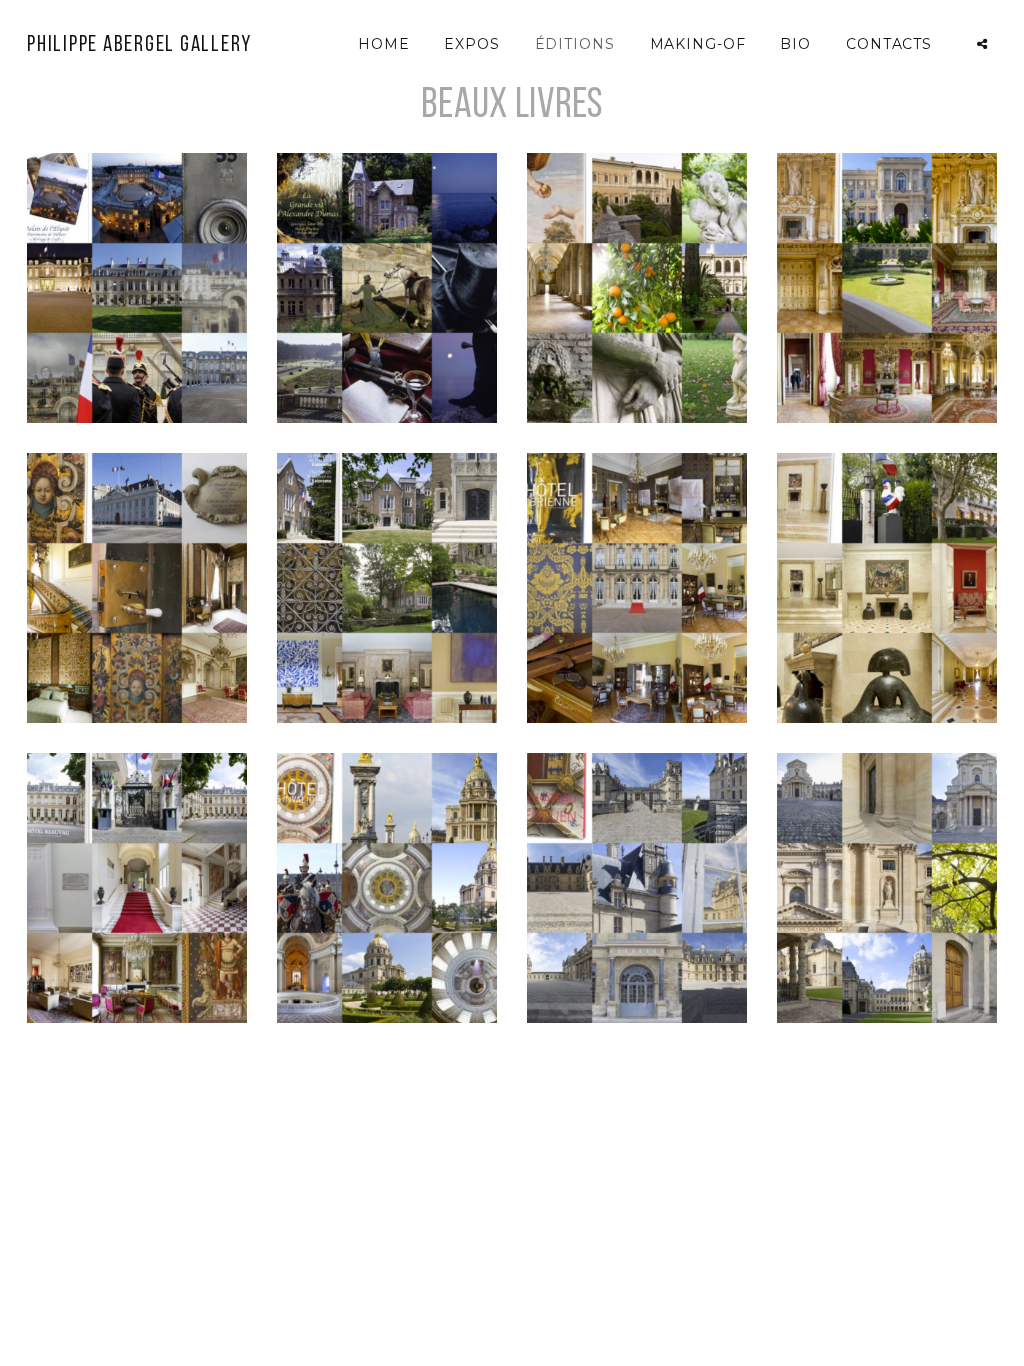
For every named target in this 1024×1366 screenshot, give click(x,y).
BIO (795, 44)
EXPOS (472, 44)
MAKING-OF (698, 44)
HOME (384, 44)
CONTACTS (889, 44)
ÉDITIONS (575, 44)
